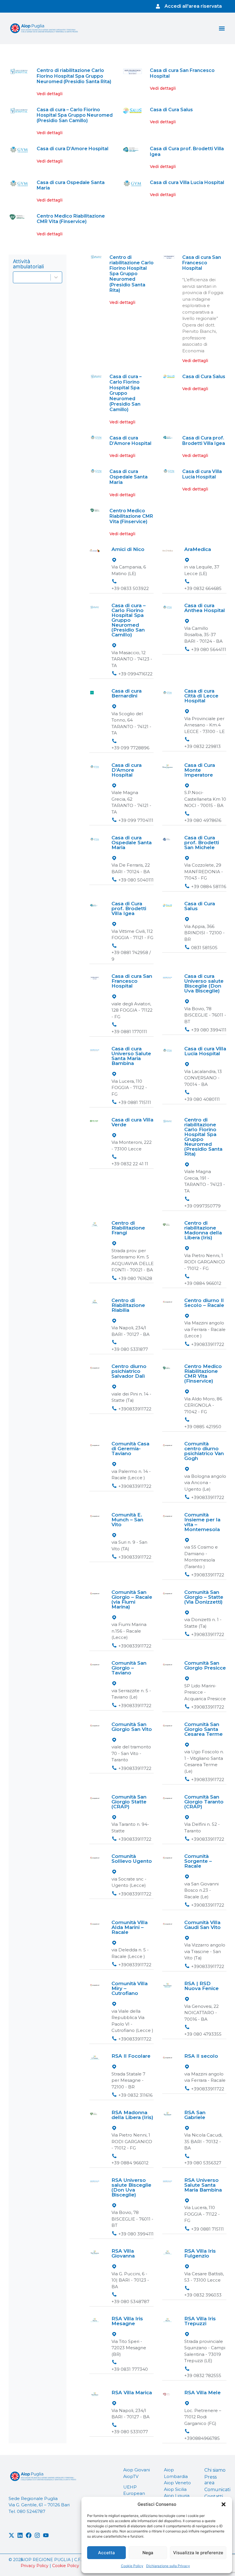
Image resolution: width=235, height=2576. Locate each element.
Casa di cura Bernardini (127, 693)
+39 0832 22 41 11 (130, 1164)
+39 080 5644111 (209, 649)
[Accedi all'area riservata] (158, 6)
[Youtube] (46, 2535)
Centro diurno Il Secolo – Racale (204, 1303)
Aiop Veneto (177, 2483)
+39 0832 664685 (203, 588)
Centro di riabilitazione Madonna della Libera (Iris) (203, 1230)
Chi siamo (215, 2470)
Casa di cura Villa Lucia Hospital (187, 182)
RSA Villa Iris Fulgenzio (200, 2253)
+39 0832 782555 (203, 2375)
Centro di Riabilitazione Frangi (128, 1228)
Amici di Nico (128, 549)
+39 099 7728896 (130, 748)
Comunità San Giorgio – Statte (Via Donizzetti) (204, 1597)
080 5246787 (31, 2511)
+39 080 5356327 (203, 2163)
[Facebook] (29, 2535)
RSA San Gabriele (195, 2115)
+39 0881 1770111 (129, 1032)
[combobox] (38, 277)
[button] (224, 2504)
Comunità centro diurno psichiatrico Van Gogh (204, 1451)
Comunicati (215, 2490)
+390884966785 (202, 2438)
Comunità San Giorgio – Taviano (129, 1668)
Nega (148, 2553)
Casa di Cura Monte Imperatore (200, 770)
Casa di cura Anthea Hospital (205, 608)
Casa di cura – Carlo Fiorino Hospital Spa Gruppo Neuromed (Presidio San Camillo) (75, 115)
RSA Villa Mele (202, 2393)
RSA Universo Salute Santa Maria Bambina (203, 2185)
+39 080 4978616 (203, 820)
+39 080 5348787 (130, 2302)
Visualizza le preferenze (198, 2553)
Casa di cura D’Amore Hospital (73, 149)
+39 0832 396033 (203, 2295)
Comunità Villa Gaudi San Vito (202, 1925)
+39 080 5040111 (136, 880)
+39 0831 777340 (130, 2369)
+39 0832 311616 (135, 2095)
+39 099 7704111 (136, 820)
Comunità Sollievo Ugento (132, 1859)
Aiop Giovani (137, 2470)
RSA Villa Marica (132, 2393)
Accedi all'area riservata (193, 6)
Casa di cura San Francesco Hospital (202, 263)
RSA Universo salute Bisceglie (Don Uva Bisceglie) (131, 2187)
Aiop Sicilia (175, 2489)
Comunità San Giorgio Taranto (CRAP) (204, 1802)
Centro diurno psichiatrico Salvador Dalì (129, 1371)
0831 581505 (204, 948)
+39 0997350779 (202, 1206)
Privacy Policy (35, 2566)
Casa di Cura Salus (171, 110)
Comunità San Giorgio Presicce (205, 1665)
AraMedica (198, 549)
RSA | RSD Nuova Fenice (201, 1986)
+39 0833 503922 (130, 588)
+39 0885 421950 (203, 1427)
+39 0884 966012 (203, 1283)
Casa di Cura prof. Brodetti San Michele (202, 843)
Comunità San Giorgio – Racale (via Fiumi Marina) (132, 1599)
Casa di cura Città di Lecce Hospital (201, 696)
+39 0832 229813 (202, 746)
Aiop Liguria (177, 2496)
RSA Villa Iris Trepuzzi (200, 2321)
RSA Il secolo (201, 2056)
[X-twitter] (11, 2535)
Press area (210, 2480)
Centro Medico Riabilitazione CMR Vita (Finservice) (71, 219)
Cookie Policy (132, 2566)
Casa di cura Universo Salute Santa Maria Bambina (131, 1056)
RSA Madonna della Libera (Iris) (132, 2115)
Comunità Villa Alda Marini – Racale (130, 1927)
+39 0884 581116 (209, 887)
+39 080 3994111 (209, 1030)
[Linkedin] (20, 2535)
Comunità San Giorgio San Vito (132, 1727)
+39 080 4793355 (203, 2034)
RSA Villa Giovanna (123, 2253)
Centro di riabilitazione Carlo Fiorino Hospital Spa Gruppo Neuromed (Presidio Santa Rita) (74, 76)
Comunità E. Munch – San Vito (127, 1520)
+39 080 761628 (135, 1278)
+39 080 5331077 (130, 2432)
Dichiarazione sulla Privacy (168, 2566)
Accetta (106, 2553)
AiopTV (131, 2476)
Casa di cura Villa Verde (132, 1122)
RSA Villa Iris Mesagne (127, 2321)
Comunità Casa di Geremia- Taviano (130, 1449)
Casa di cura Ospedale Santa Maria (129, 477)
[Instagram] (37, 2535)
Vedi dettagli (50, 94)
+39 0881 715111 (135, 1102)
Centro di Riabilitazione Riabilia (128, 1305)
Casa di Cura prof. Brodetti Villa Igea (204, 441)
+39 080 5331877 (130, 1349)
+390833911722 (208, 1344)
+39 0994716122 (135, 674)
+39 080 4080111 (202, 1099)
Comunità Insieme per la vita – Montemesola (202, 1522)
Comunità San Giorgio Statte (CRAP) (129, 1802)
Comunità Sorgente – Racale (198, 1861)
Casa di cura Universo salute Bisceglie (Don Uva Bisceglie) (204, 983)
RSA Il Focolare (131, 2056)
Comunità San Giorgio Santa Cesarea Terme (203, 1729)
